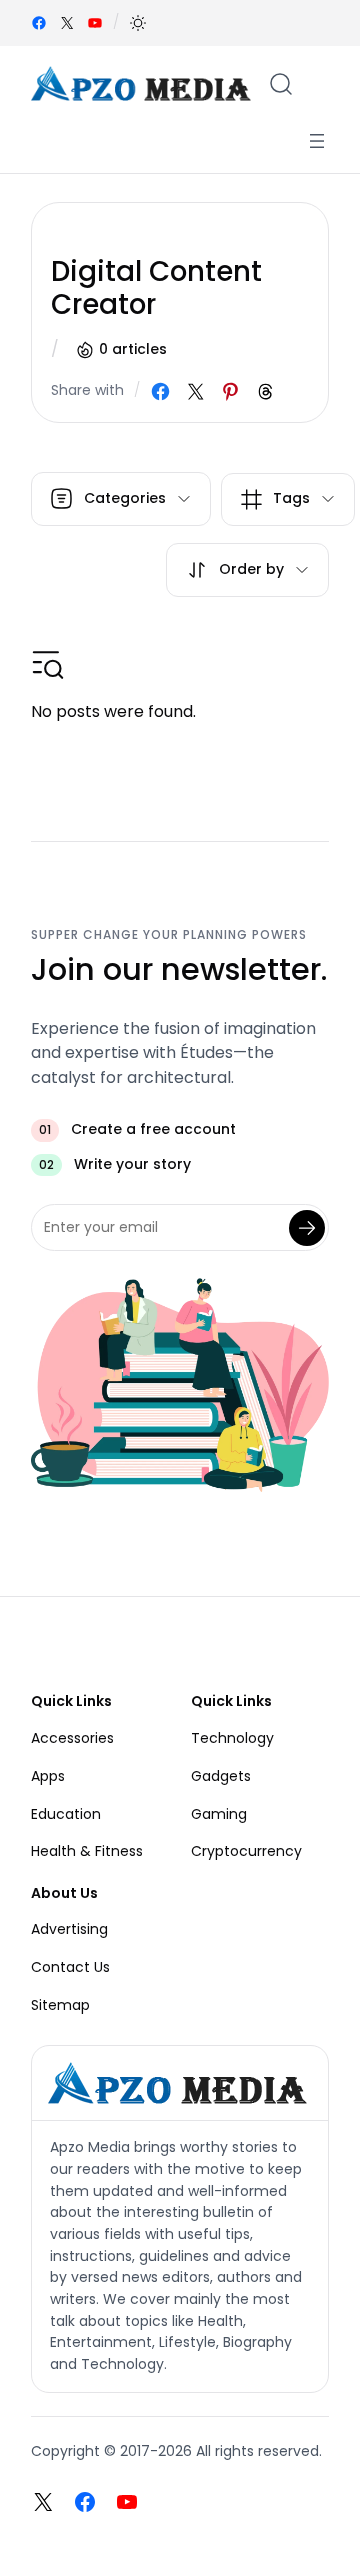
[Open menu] (317, 141)
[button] (138, 23)
